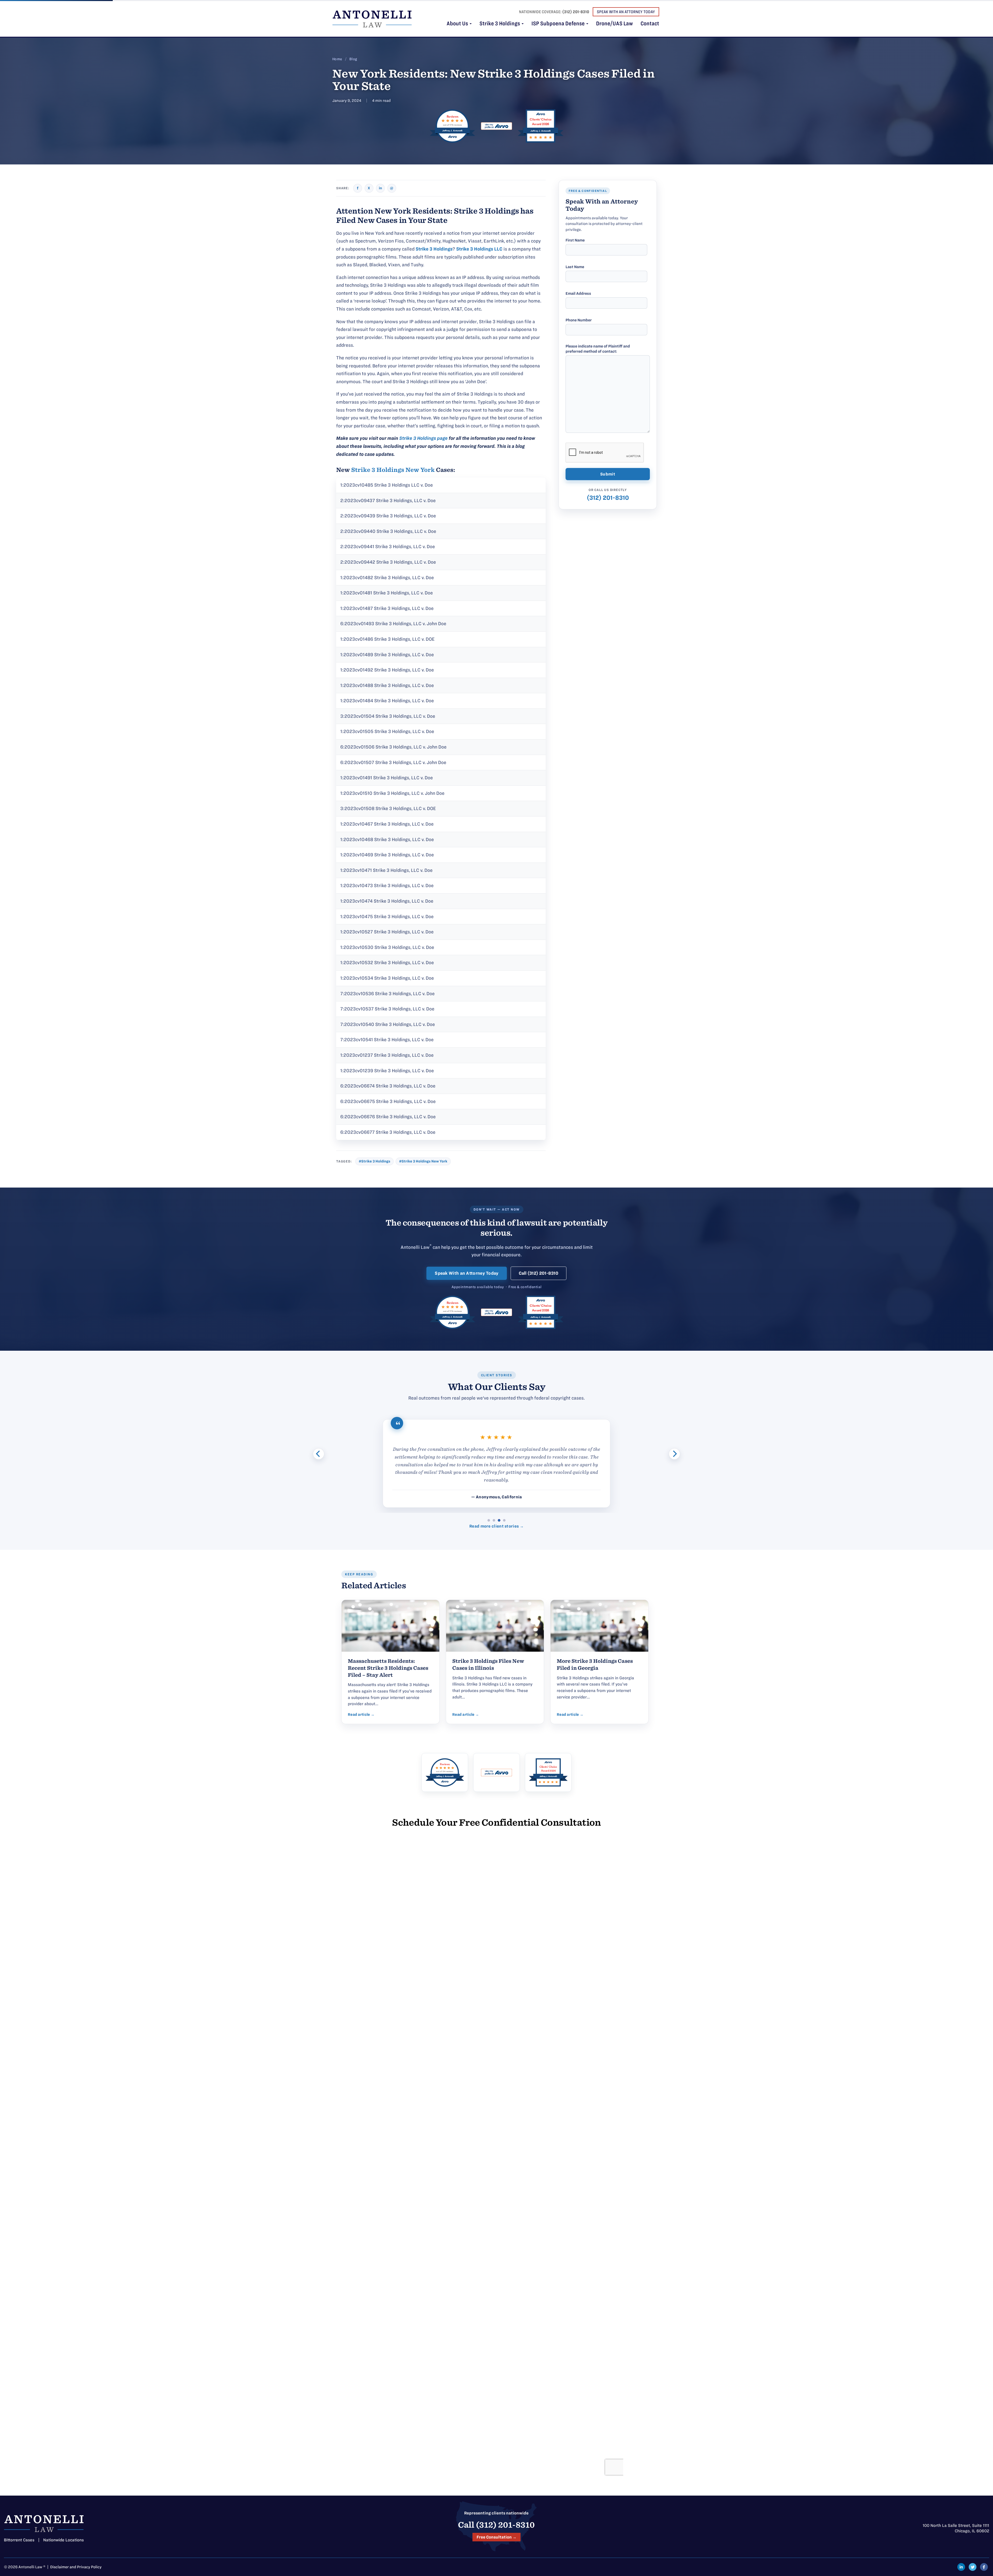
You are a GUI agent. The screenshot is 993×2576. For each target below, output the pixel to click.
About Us (458, 24)
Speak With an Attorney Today (467, 1273)
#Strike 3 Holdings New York (423, 1161)
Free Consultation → (496, 2537)
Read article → (361, 1714)
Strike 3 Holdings (500, 24)
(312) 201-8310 (576, 12)
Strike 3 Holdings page (423, 438)
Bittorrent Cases (19, 2540)
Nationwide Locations (63, 2540)
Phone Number (579, 320)
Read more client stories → (496, 1526)
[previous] (319, 1454)
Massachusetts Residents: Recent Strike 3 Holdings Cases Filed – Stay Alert (388, 1668)
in (380, 188)
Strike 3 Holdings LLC (479, 249)
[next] (674, 1454)
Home (337, 59)
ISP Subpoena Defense (559, 24)
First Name (575, 240)
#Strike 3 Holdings (374, 1161)
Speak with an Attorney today (626, 12)
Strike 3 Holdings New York (393, 470)
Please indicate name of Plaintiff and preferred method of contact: (598, 349)
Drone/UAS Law (614, 24)
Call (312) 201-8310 (539, 1273)
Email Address (578, 293)
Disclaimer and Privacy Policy (76, 2567)
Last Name (575, 267)
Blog (353, 59)
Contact (650, 24)
